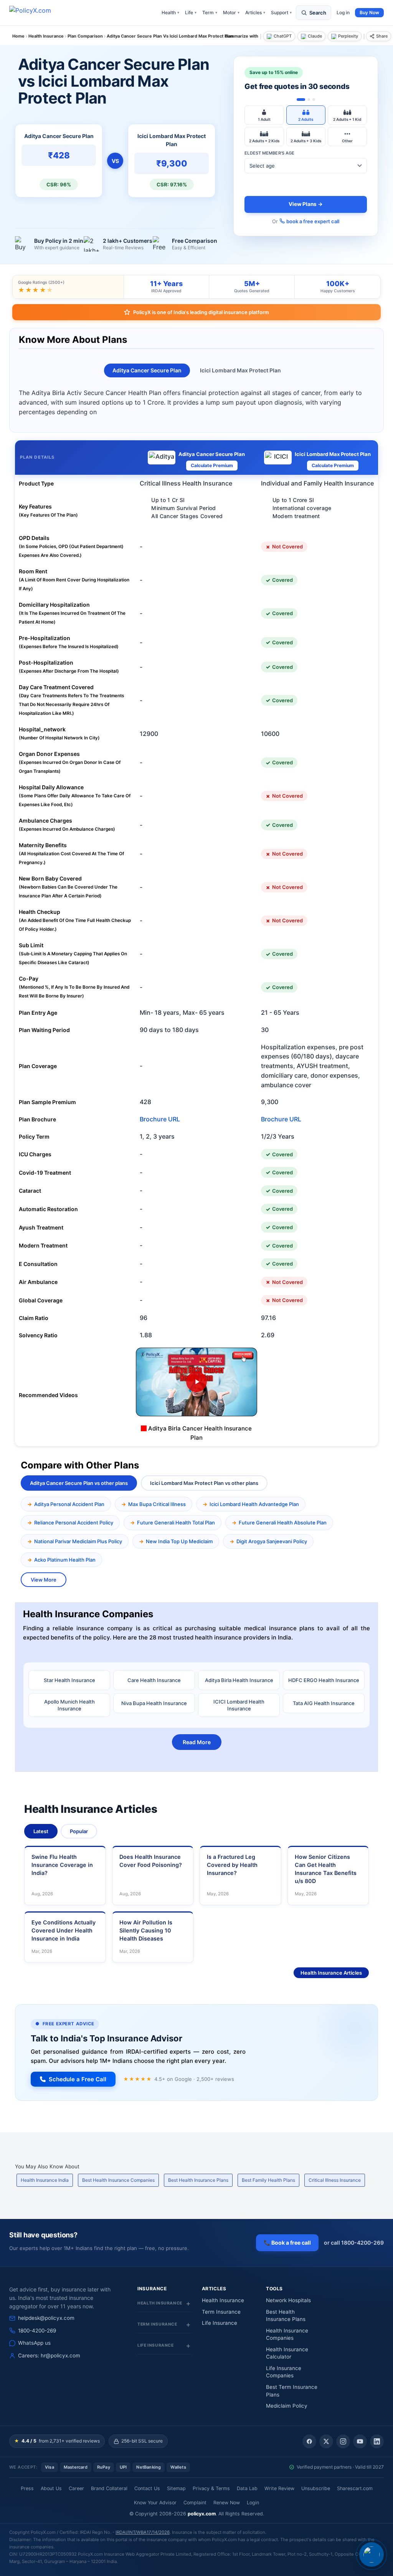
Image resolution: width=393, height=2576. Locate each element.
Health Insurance (223, 2300)
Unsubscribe (316, 2488)
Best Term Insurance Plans (292, 2391)
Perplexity (348, 36)
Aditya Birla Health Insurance (239, 1680)
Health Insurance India (45, 2180)
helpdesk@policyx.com (46, 2318)
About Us (51, 2488)
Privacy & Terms (211, 2488)
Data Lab (247, 2488)
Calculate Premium (212, 465)
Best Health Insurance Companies (118, 2180)
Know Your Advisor (155, 2503)
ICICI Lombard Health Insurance (239, 1705)
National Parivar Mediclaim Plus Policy (78, 1541)
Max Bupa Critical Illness (157, 1504)
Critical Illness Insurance (335, 2180)
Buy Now (369, 12)
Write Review (279, 2488)
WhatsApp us (34, 2343)
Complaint (195, 2503)
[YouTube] (360, 2441)
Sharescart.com (355, 2488)
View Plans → (306, 204)
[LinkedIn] (377, 2441)
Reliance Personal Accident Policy (74, 1523)
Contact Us (147, 2488)
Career (76, 2488)
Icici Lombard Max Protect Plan (240, 370)
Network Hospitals (288, 2300)
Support (281, 12)
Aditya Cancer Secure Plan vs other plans (79, 1483)
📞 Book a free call (287, 2243)
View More (44, 1580)
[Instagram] (343, 2441)
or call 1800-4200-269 (354, 2243)
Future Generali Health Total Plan (176, 1523)
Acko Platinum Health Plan (65, 1560)
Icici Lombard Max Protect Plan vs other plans (204, 1483)
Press (27, 2488)
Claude (315, 36)
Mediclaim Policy (287, 2406)
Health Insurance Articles (331, 1973)
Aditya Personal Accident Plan (69, 1504)
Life (191, 12)
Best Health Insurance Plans (198, 2180)
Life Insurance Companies (284, 2372)
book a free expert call (313, 221)
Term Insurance (221, 2312)
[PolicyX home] (37, 13)
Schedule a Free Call (78, 2079)
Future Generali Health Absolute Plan (283, 1523)
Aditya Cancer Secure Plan (147, 370)
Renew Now (227, 2503)
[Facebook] (309, 2441)
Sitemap (176, 2488)
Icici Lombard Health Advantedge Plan (254, 1504)
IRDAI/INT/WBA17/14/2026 (143, 2532)
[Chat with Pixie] (372, 2555)
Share (382, 36)
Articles (255, 12)
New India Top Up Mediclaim (179, 1541)
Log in (343, 12)
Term (210, 12)
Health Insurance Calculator (287, 2353)
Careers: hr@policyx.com (49, 2355)
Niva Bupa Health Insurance (154, 1703)
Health (170, 12)
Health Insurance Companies (287, 2334)
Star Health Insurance (69, 1680)
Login (253, 2503)
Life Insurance (220, 2323)
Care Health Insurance (154, 1680)
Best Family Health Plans (268, 2180)
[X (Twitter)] (326, 2441)
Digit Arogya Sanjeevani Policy (272, 1541)
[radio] (264, 115)
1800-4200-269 (37, 2331)
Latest (41, 1831)
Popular (79, 1831)
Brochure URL (160, 1119)
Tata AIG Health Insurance (324, 1703)
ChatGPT (283, 36)
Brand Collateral (109, 2488)
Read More (197, 1742)
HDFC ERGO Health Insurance (324, 1680)
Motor (231, 12)
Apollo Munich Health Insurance (69, 1705)
